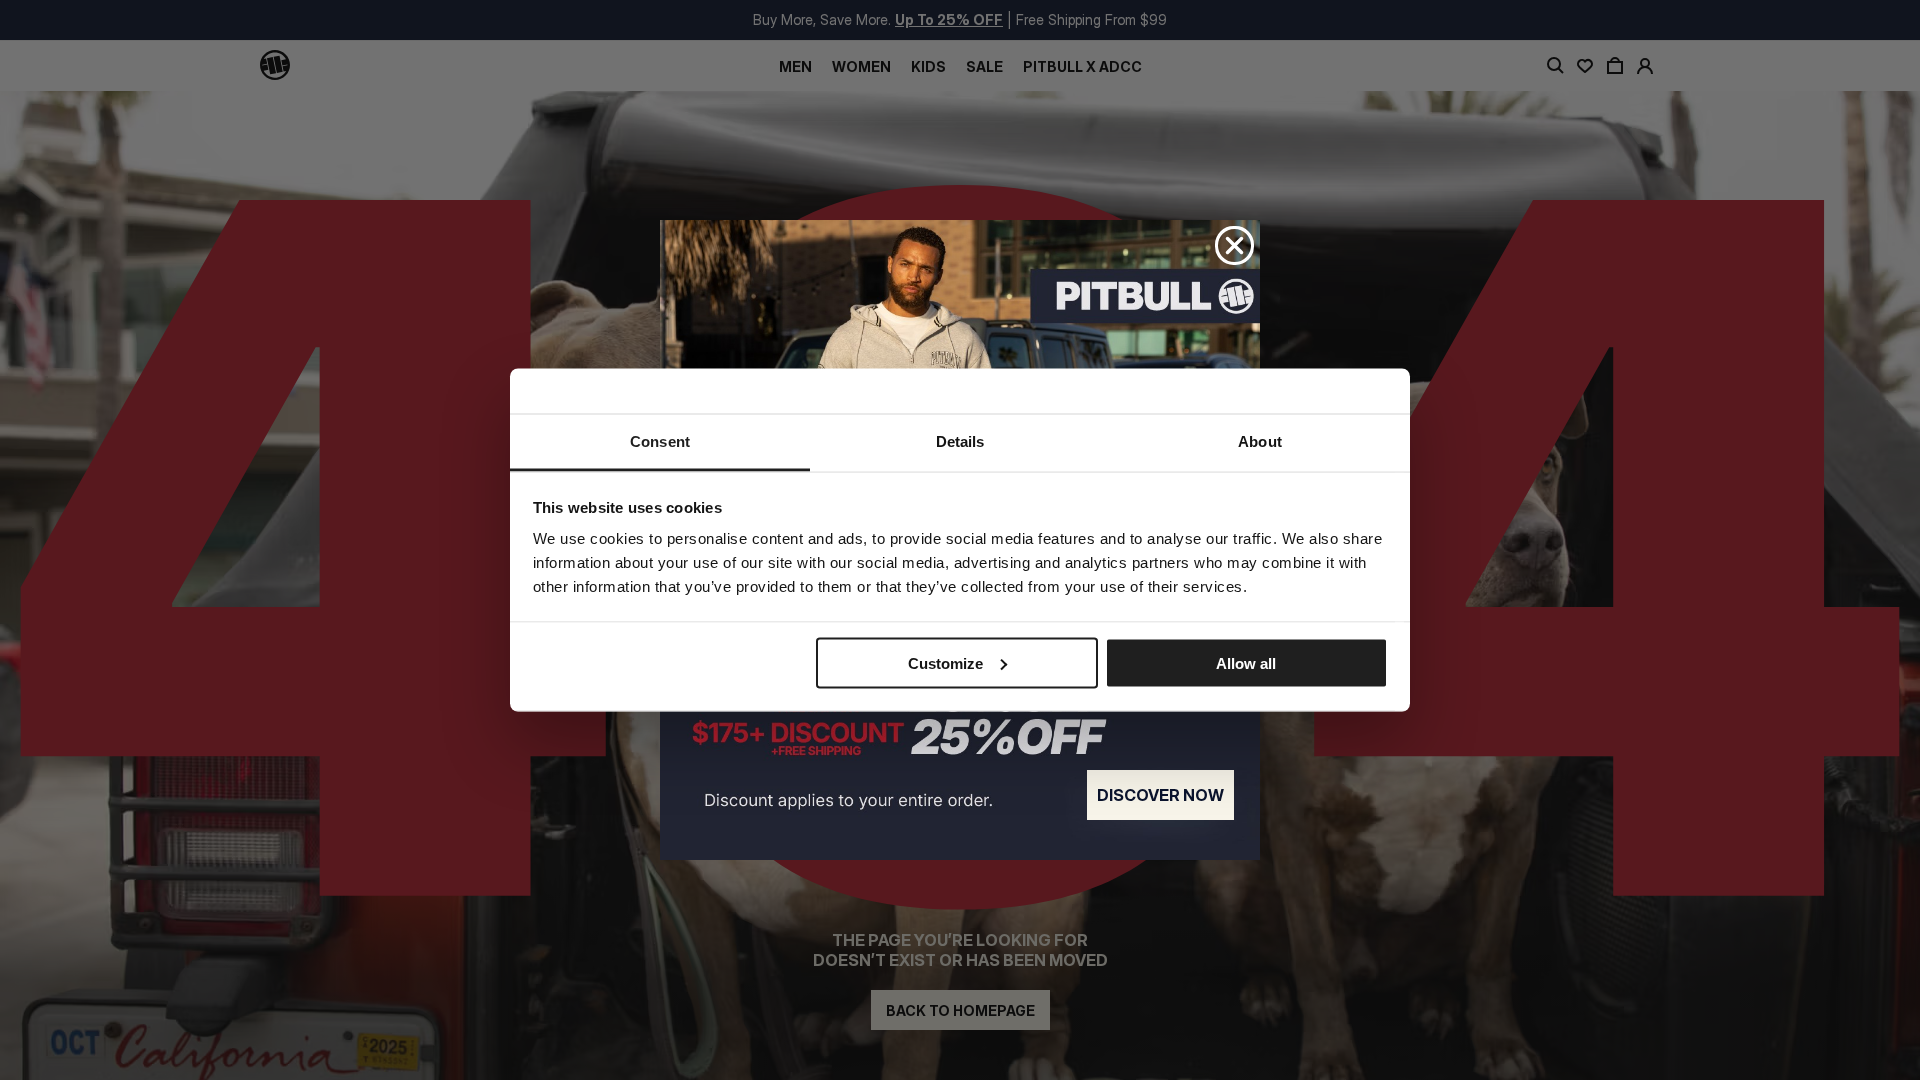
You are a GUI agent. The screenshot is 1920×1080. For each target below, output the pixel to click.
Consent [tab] (660, 441)
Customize (945, 662)
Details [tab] (960, 441)
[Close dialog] (1234, 245)
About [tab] (1260, 441)
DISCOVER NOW (1160, 795)
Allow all (1246, 662)
